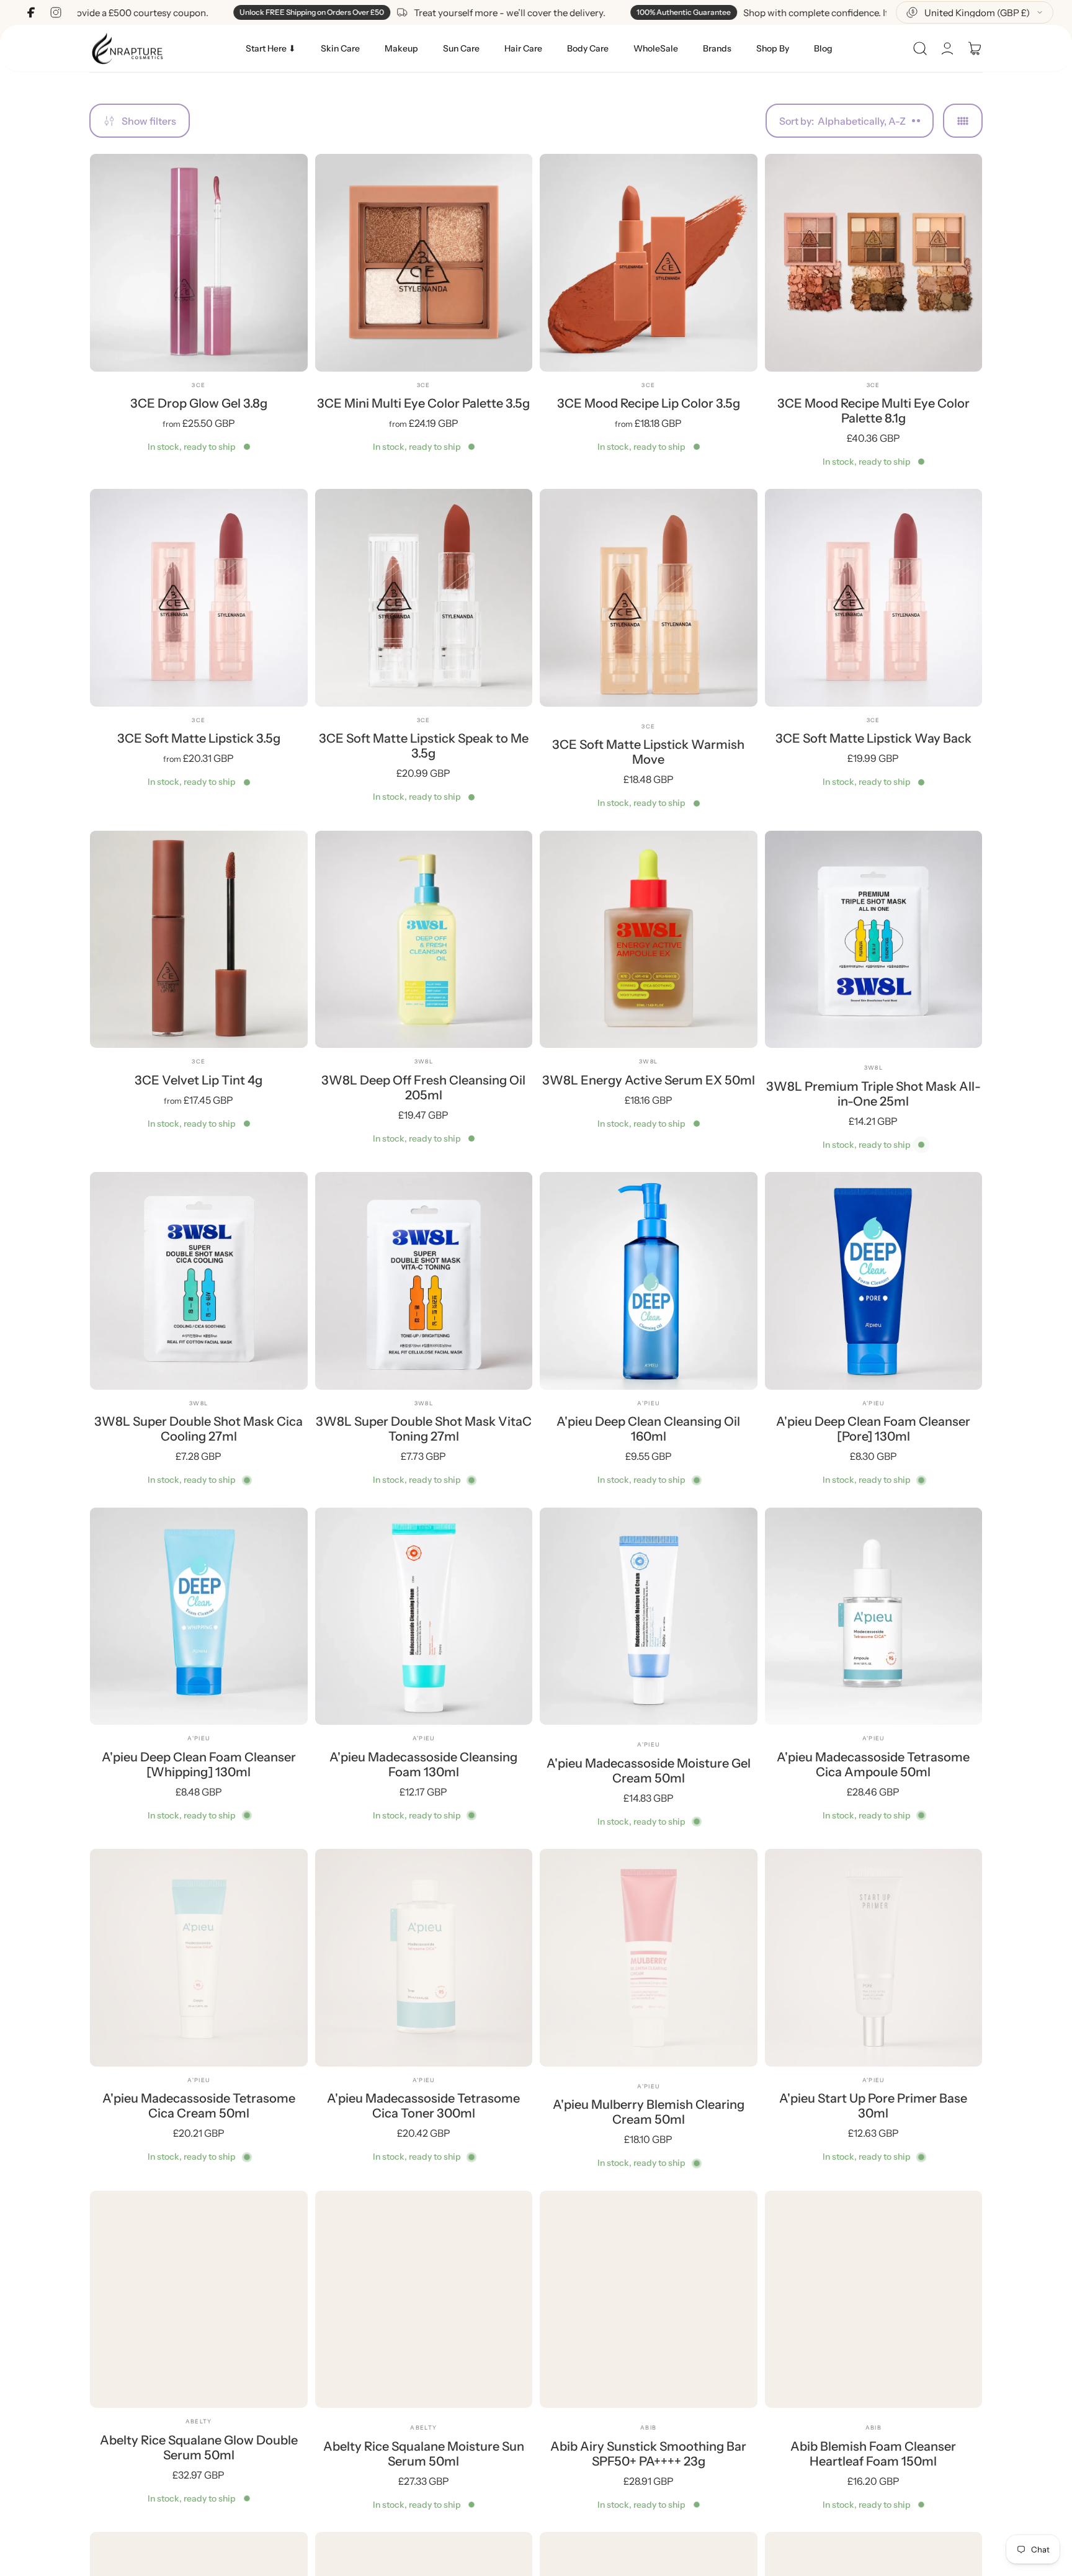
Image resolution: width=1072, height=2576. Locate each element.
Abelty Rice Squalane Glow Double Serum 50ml (199, 2448)
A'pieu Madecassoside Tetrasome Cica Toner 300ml (423, 2106)
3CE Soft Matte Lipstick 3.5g (199, 738)
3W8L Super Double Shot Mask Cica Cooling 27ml (199, 1429)
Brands (717, 48)
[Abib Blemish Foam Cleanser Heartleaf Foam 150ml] (874, 2300)
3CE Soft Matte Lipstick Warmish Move (648, 752)
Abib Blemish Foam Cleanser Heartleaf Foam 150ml (873, 2454)
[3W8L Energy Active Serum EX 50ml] (649, 940)
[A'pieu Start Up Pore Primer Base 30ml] (874, 1958)
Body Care (588, 48)
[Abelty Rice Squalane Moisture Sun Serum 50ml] (424, 2300)
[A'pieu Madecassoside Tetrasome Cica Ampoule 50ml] (874, 1617)
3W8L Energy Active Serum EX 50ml (649, 1080)
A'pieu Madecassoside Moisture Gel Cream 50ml (649, 1771)
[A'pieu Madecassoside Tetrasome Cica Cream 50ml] (199, 1958)
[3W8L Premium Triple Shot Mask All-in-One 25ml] (874, 940)
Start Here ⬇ (271, 48)
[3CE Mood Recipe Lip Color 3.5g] (649, 263)
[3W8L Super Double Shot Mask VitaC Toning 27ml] (424, 1281)
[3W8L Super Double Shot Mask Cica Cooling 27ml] (199, 1281)
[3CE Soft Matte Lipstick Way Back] (874, 598)
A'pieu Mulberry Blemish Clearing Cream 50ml (649, 2112)
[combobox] (975, 12)
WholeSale (656, 48)
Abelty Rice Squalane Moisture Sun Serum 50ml (424, 2454)
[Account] (947, 48)
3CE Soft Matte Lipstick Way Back (873, 738)
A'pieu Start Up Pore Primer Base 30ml (873, 2106)
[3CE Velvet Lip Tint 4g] (199, 940)
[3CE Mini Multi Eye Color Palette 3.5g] (424, 263)
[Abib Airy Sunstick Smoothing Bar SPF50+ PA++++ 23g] (649, 2300)
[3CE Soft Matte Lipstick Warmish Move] (649, 598)
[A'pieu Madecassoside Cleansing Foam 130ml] (424, 1617)
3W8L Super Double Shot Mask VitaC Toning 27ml (424, 1429)
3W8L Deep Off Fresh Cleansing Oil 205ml (423, 1088)
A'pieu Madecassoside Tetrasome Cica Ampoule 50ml (873, 1764)
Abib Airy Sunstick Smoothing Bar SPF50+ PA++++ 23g (648, 2454)
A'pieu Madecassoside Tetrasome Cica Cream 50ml (199, 2106)
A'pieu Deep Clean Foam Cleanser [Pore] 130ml (873, 1429)
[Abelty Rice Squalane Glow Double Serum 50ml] (199, 2300)
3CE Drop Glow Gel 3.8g (199, 403)
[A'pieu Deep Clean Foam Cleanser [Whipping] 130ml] (199, 1617)
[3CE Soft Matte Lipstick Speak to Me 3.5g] (424, 598)
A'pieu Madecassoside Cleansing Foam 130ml (423, 1764)
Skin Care (340, 48)
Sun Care (461, 48)
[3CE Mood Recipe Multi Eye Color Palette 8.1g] (874, 263)
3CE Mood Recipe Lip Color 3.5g (649, 403)
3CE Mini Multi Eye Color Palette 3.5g (423, 403)
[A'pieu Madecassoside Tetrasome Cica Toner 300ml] (424, 1958)
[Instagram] (56, 12)
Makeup (401, 48)
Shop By (773, 48)
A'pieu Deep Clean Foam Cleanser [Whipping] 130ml (199, 1764)
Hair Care (523, 48)
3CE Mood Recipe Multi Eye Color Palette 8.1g (873, 411)
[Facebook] (31, 12)
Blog (823, 48)
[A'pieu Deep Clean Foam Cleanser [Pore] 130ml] (874, 1281)
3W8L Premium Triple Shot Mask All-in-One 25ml (873, 1094)
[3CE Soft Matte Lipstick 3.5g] (199, 598)
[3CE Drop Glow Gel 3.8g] (199, 263)
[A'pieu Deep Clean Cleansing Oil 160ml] (649, 1281)
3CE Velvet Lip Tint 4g (199, 1080)
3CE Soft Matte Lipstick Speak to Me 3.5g (424, 746)
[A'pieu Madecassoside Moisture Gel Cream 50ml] (649, 1617)
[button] (920, 48)
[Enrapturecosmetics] (127, 48)
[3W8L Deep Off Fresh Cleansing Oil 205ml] (424, 940)
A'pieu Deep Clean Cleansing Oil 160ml (648, 1429)
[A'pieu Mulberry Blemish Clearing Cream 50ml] (649, 1958)
